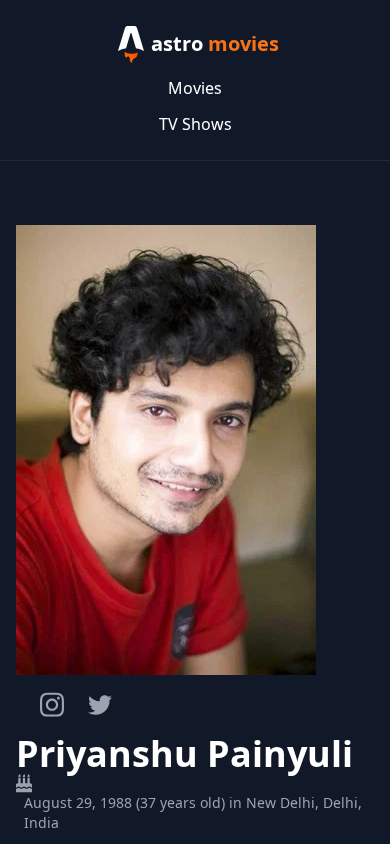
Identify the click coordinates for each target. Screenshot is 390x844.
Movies (195, 88)
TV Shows (195, 124)
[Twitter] (100, 705)
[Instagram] (52, 704)
